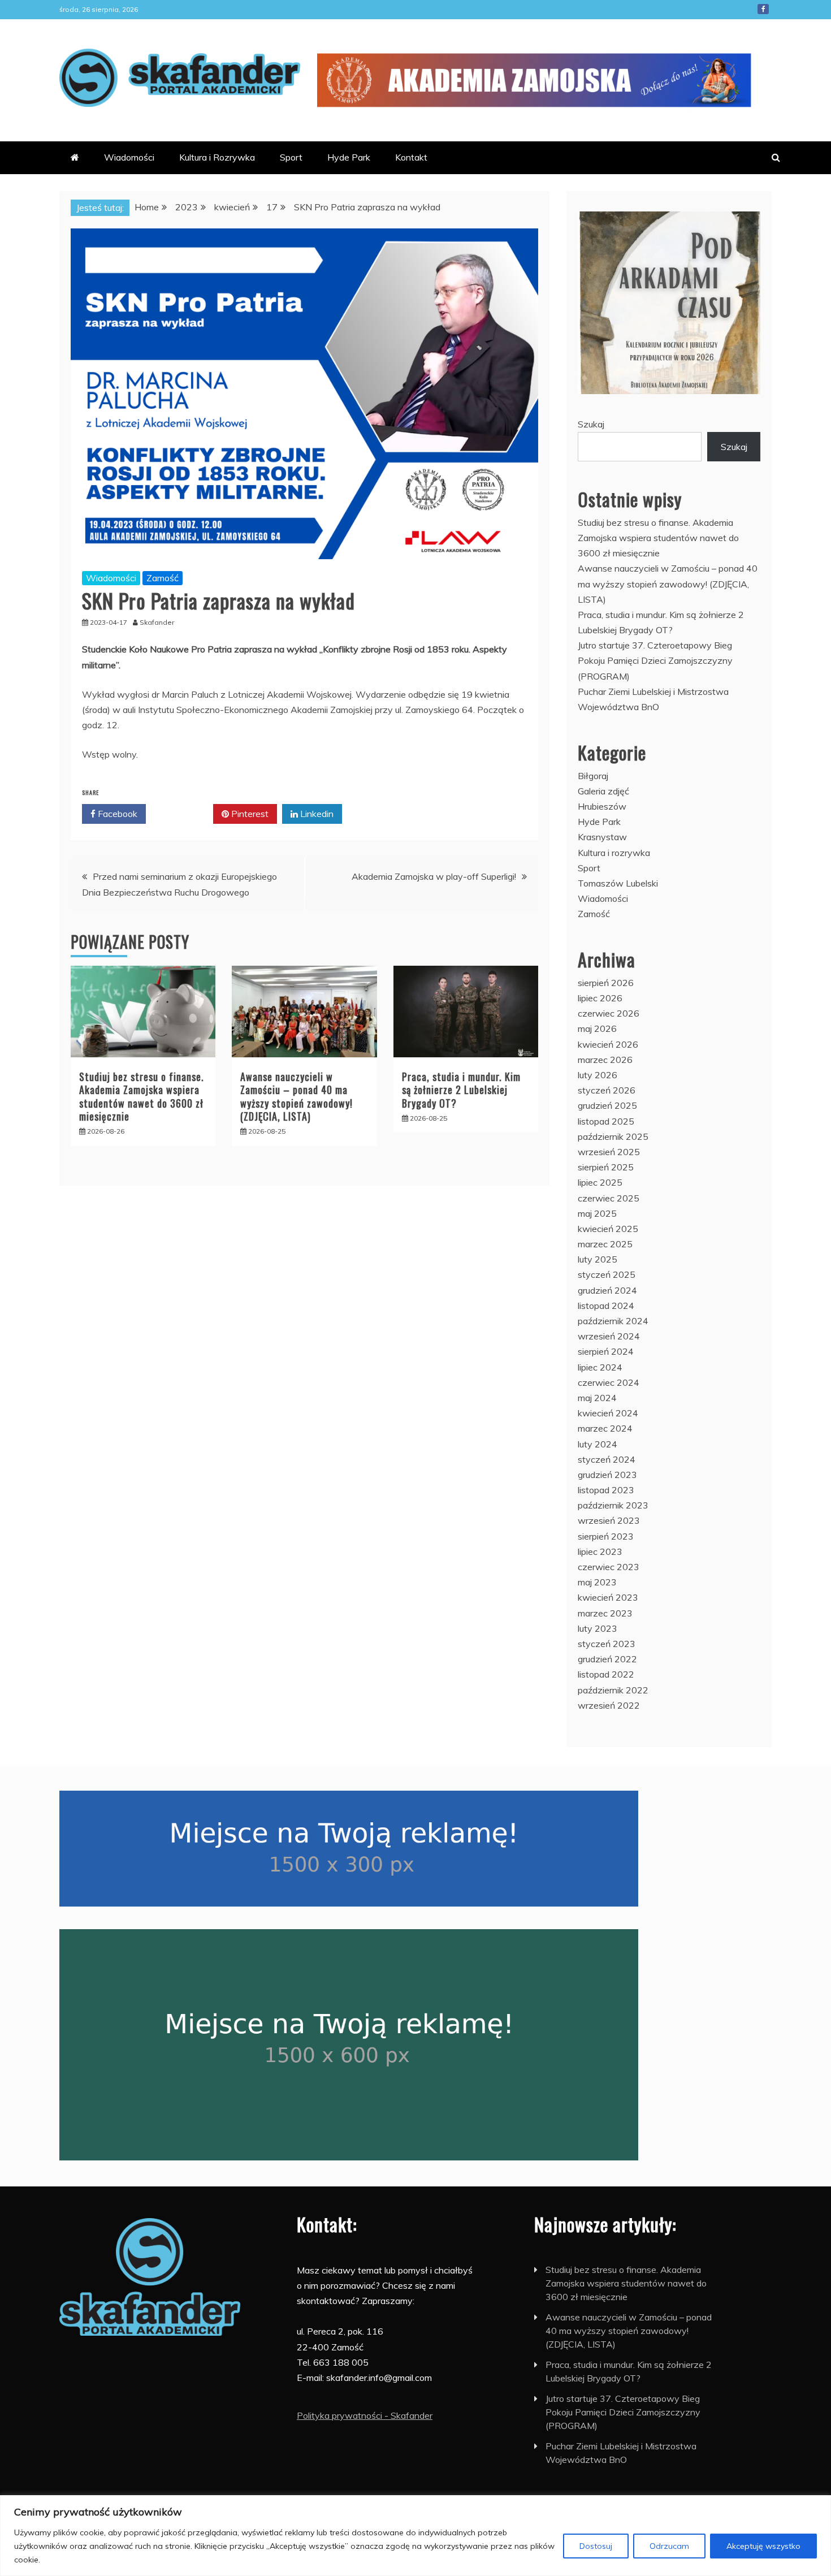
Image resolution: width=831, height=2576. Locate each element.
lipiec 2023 (600, 1551)
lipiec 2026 (600, 998)
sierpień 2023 (606, 1536)
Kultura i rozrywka (614, 853)
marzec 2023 (605, 1613)
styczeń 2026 (607, 1090)
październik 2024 (613, 1321)
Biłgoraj (593, 776)
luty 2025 (598, 1259)
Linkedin (316, 814)
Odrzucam (669, 2546)
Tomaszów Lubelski (618, 883)
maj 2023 (597, 1582)
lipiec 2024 (600, 1367)
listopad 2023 (606, 1490)
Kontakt (411, 157)
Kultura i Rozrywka (217, 157)
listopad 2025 (606, 1121)
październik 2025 (613, 1136)
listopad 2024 (606, 1306)
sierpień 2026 (606, 983)
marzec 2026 (605, 1060)
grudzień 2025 (607, 1105)
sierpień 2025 (606, 1167)
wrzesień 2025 (609, 1152)
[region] (415, 2536)
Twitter (183, 814)
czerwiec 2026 (609, 1013)
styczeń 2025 (607, 1274)
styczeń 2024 (607, 1459)
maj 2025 (597, 1213)
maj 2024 (597, 1398)
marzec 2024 (605, 1428)
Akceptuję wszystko (763, 2546)
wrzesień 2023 (609, 1520)
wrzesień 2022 (609, 1705)
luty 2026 (598, 1075)
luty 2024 (598, 1444)
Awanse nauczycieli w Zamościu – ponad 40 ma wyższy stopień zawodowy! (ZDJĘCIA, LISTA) (297, 1096)
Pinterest (249, 814)
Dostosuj (596, 2546)
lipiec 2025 (600, 1182)
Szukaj (591, 424)
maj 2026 (597, 1028)
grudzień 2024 (607, 1290)
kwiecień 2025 (608, 1229)
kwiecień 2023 (608, 1597)
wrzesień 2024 (609, 1336)
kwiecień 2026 (608, 1044)
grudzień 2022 (607, 1659)
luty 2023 (598, 1628)
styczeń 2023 (607, 1644)
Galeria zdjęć (603, 791)
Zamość (163, 578)
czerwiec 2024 (609, 1382)
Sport (291, 157)
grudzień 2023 (607, 1475)
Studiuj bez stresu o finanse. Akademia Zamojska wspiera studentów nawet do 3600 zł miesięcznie (142, 1096)
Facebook (763, 9)
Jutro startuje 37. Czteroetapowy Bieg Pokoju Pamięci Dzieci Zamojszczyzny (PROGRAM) (655, 660)
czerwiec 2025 (609, 1198)
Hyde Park (349, 157)
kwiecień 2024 (608, 1413)
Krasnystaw (602, 837)
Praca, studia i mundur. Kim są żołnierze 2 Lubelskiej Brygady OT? (461, 1090)
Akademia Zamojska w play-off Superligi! (434, 876)
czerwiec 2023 (609, 1567)
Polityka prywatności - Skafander (365, 2415)
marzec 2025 (605, 1244)
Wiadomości (129, 157)
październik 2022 (613, 1690)
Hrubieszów (602, 806)
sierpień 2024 (606, 1351)
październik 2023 (613, 1505)
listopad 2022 (606, 1674)
